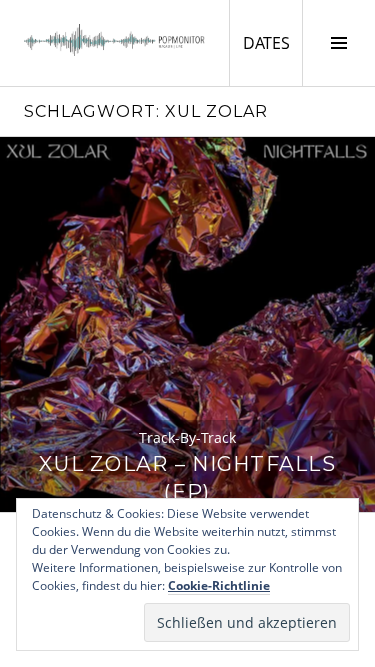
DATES (272, 42)
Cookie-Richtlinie (219, 585)
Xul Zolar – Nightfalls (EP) (187, 477)
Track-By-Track (187, 437)
